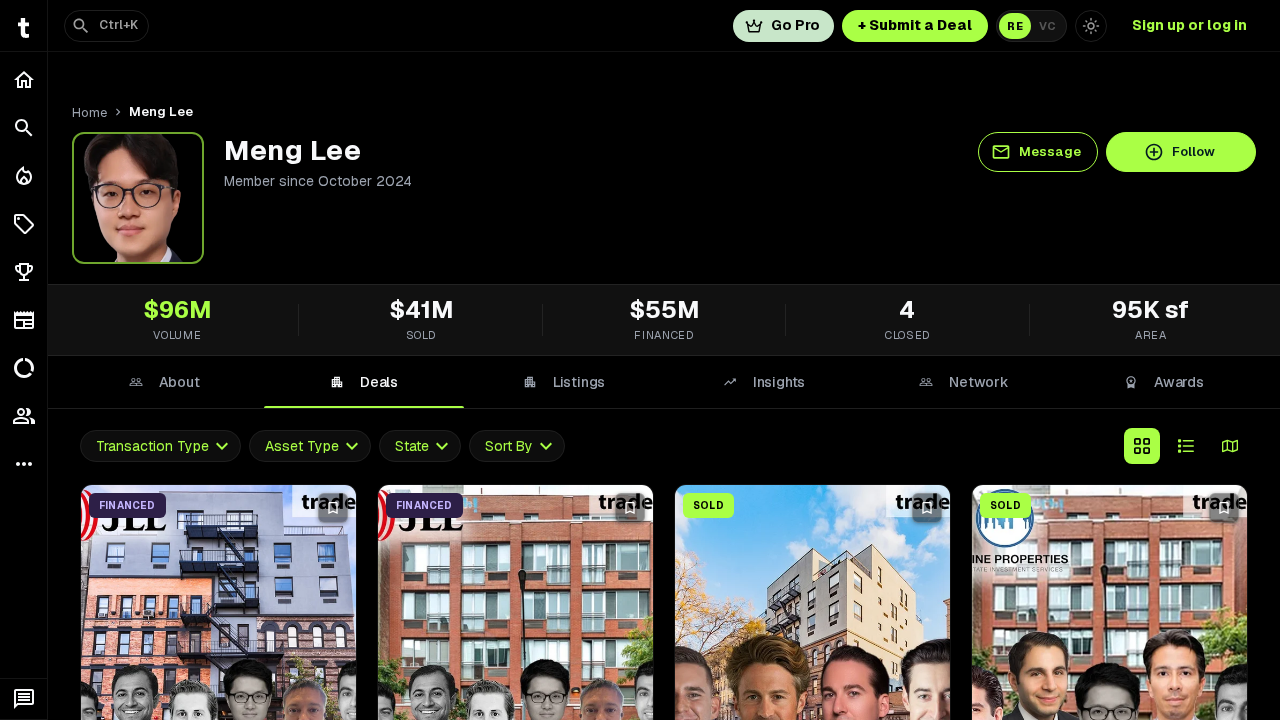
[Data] (23, 368)
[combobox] (160, 446)
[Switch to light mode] (1091, 26)
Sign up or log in (1189, 25)
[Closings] (23, 176)
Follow (1193, 151)
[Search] (23, 128)
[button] (23, 224)
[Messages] (23, 699)
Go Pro (795, 25)
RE (1015, 26)
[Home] (23, 80)
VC (1047, 26)
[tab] (164, 382)
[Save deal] (333, 508)
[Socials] (23, 416)
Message (1050, 151)
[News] (23, 320)
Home (89, 112)
